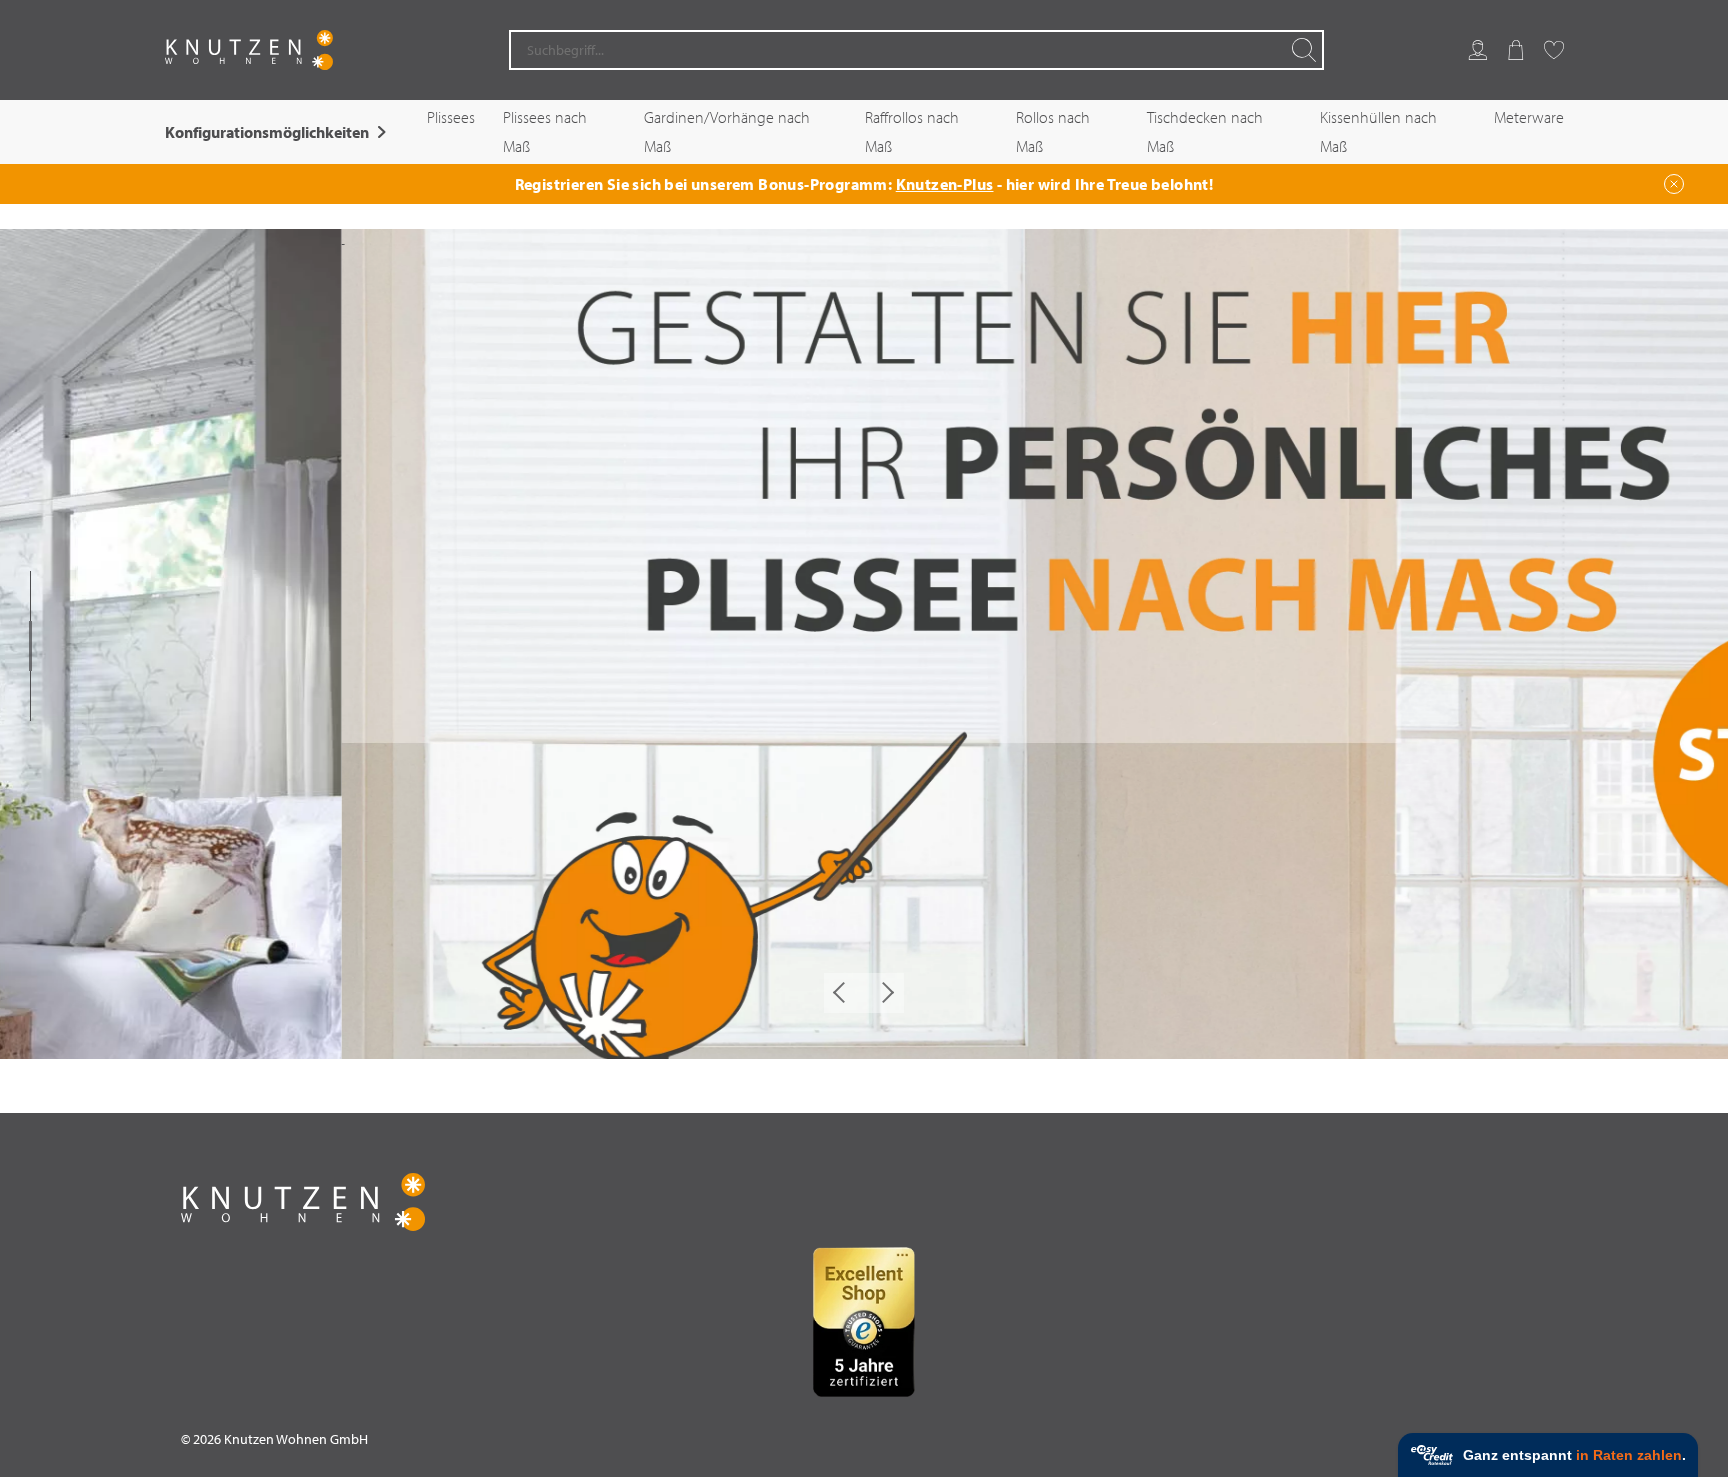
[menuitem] (1478, 50)
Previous (844, 993)
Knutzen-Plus (945, 184)
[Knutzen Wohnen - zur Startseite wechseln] (249, 50)
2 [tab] (30, 646)
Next (884, 993)
